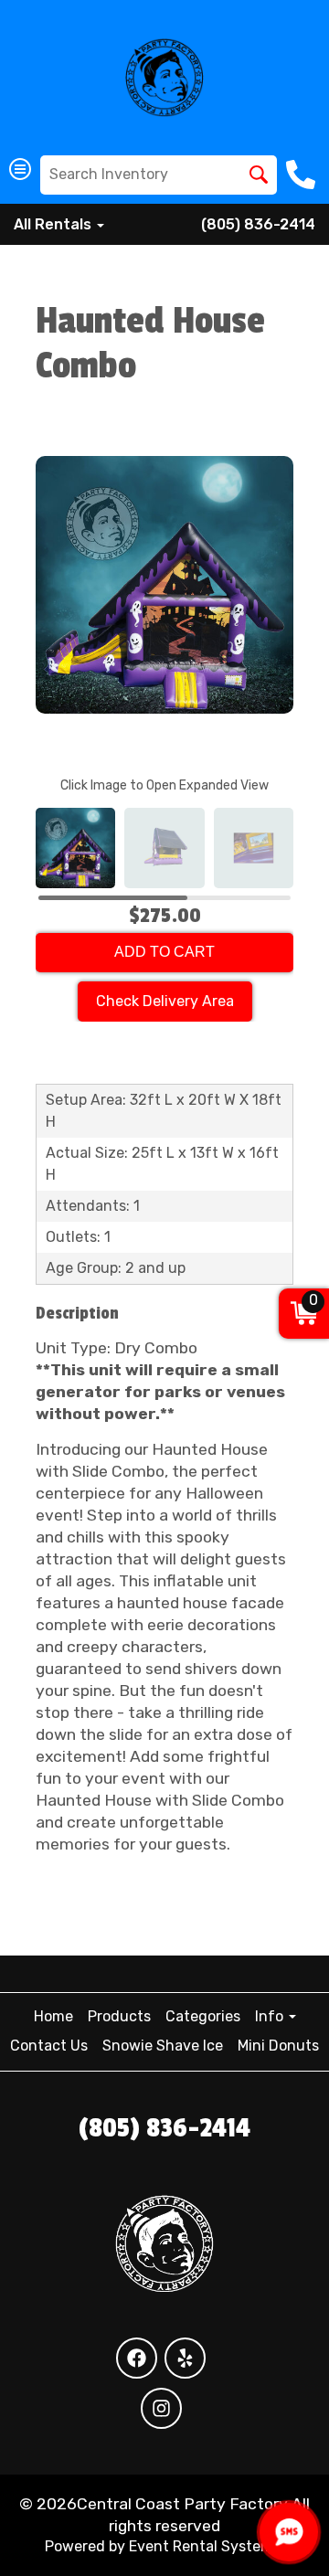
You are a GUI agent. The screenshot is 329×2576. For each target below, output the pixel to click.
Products (119, 2016)
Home (53, 2016)
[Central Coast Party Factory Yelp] (185, 2358)
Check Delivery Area (165, 1001)
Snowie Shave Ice (163, 2046)
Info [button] (271, 2016)
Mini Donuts (278, 2046)
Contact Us (49, 2046)
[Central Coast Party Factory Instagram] (161, 2408)
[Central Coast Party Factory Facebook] (137, 2358)
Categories (203, 2016)
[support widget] (289, 2532)
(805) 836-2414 (258, 224)
